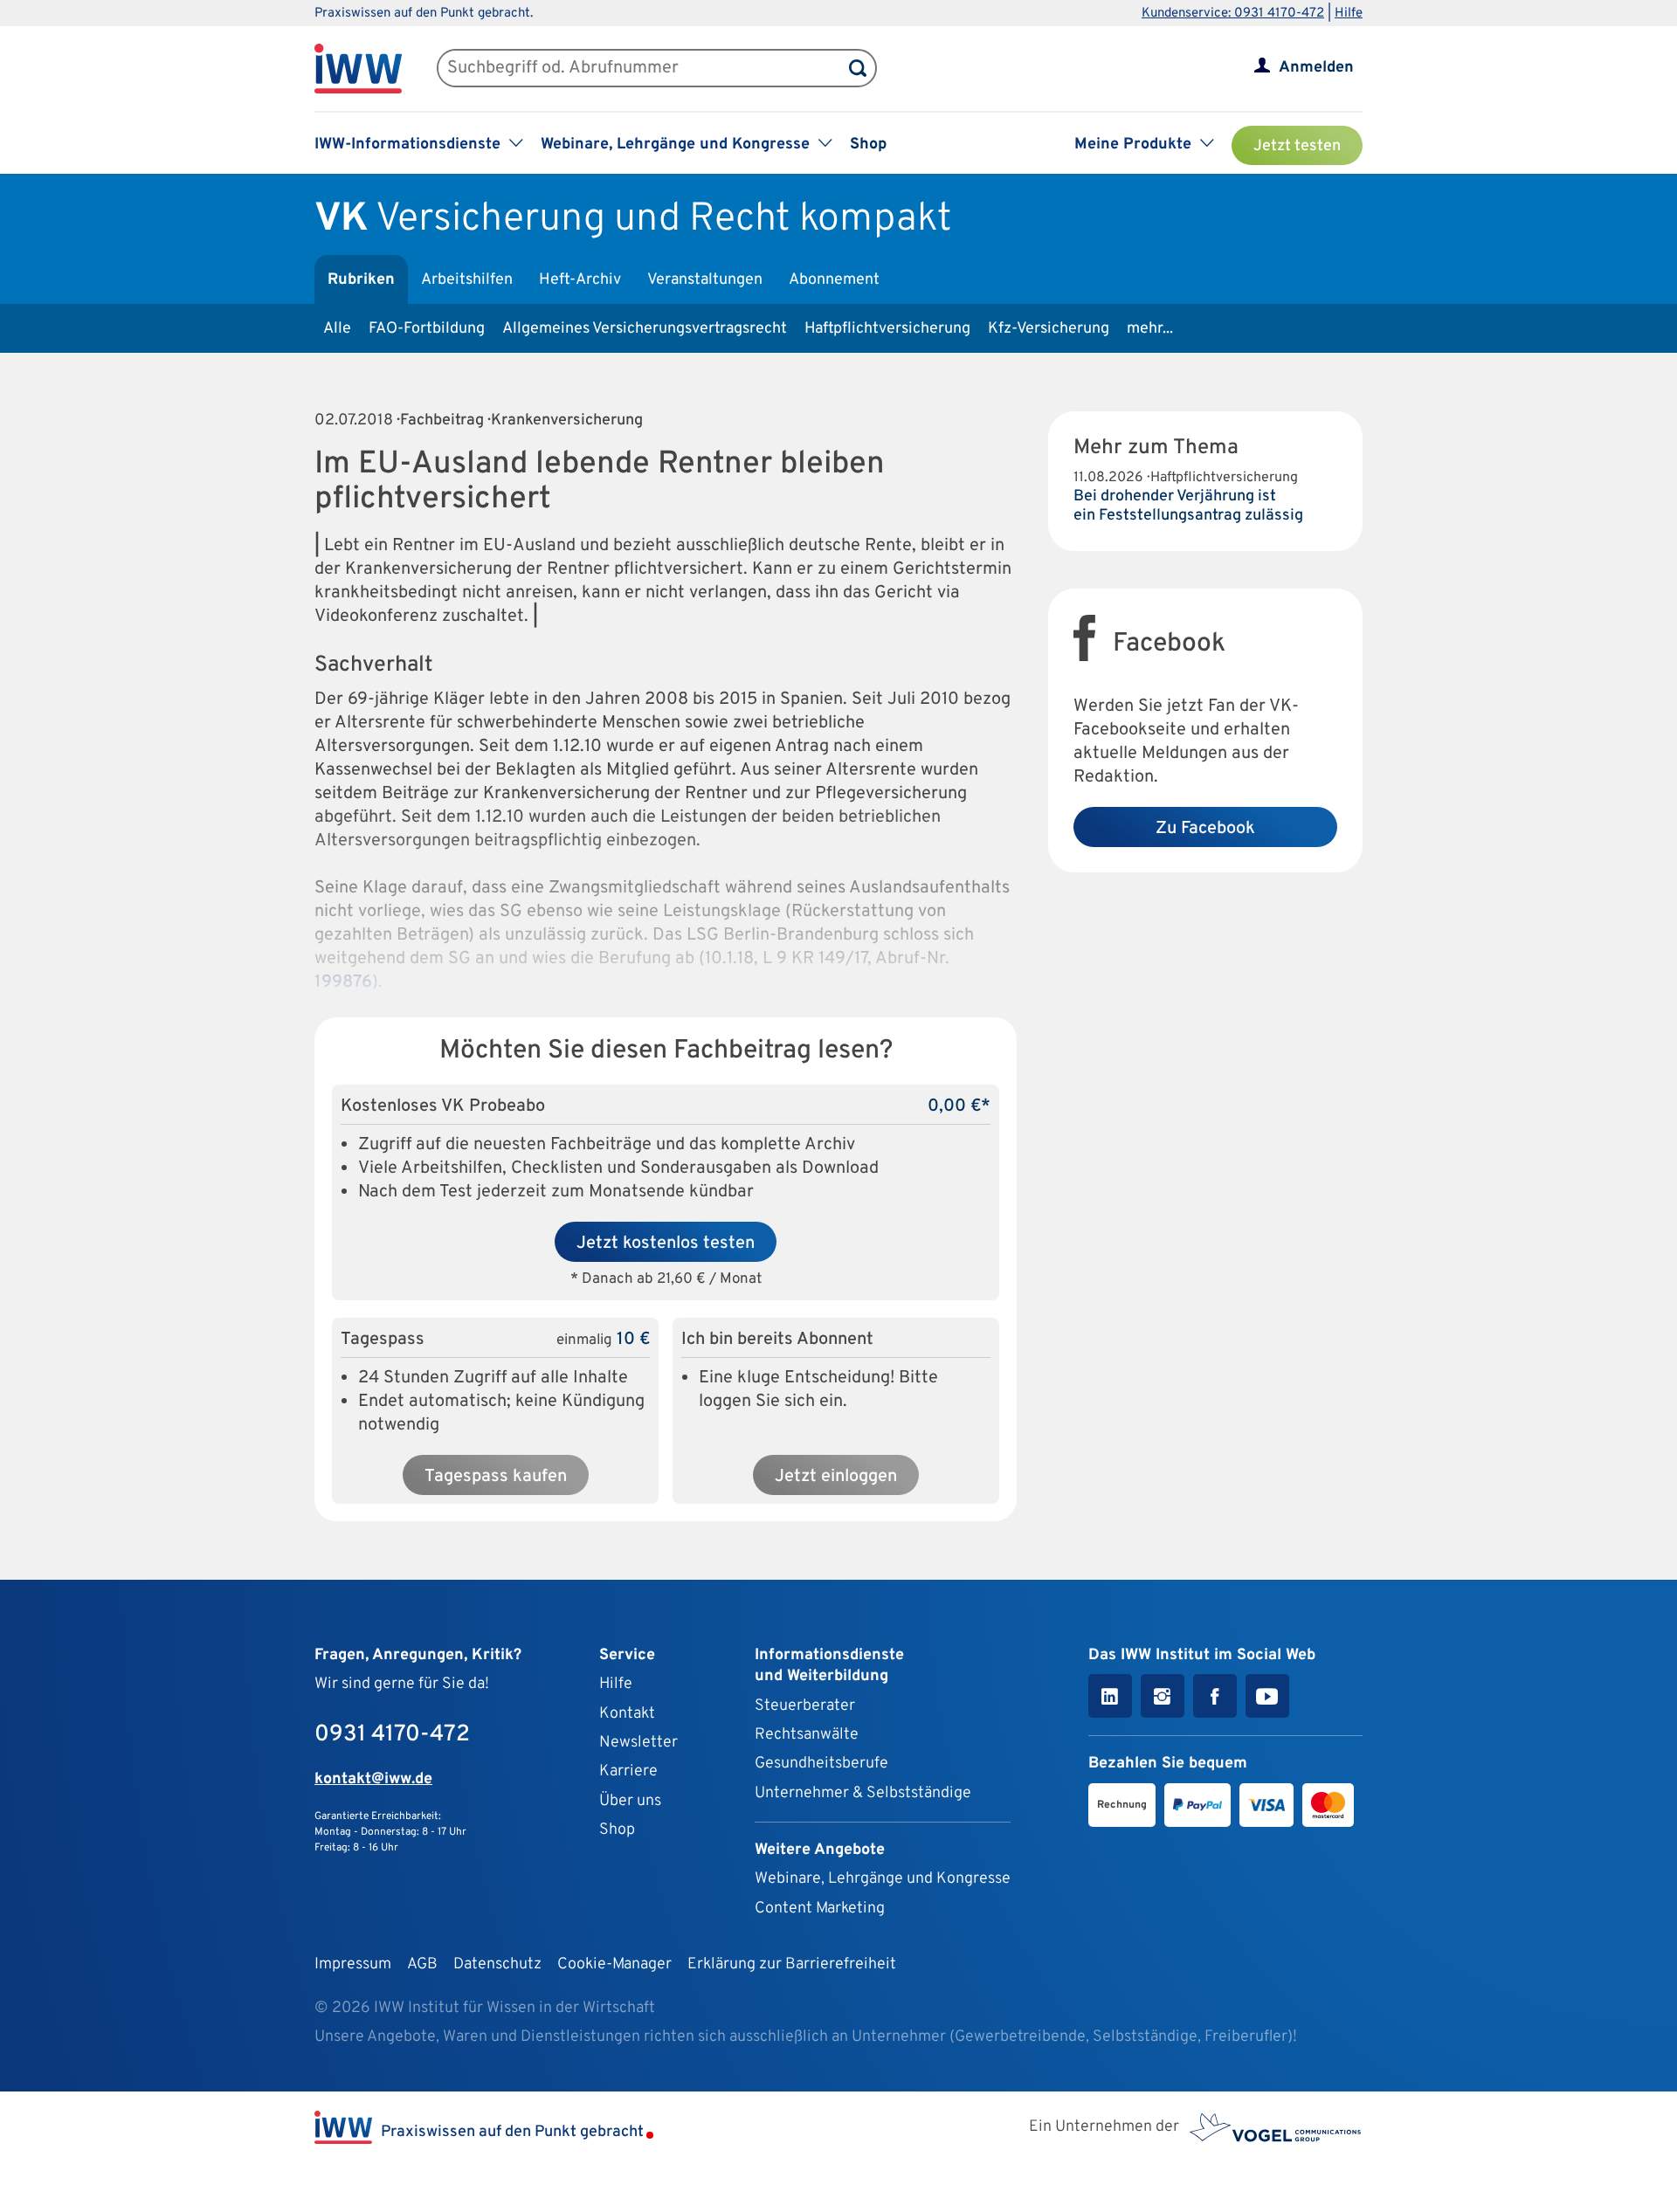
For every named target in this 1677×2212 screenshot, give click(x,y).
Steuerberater (805, 1706)
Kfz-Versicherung (1049, 329)
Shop (868, 145)
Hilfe (1349, 14)
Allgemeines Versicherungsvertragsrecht (645, 329)
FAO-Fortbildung (427, 329)
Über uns (630, 1801)
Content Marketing (820, 1909)
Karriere (628, 1771)
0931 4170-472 (392, 1735)
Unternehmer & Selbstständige (863, 1793)
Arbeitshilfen (467, 280)
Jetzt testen (1297, 146)
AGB (422, 1964)
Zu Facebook (1205, 829)
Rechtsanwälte (807, 1735)
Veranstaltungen (705, 280)
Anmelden (1316, 68)
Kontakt (627, 1714)
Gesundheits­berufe (821, 1764)
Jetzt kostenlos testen (666, 1244)
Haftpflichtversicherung (887, 329)
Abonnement (834, 280)
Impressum (353, 1964)
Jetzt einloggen (836, 1477)
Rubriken (361, 280)
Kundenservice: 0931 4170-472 (1233, 14)
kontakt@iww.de (373, 1779)
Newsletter (638, 1743)
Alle (337, 329)
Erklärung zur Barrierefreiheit (792, 1964)
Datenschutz (497, 1964)
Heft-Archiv (580, 280)
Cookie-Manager (614, 1964)
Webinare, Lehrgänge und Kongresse (883, 1879)
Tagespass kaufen (496, 1477)
